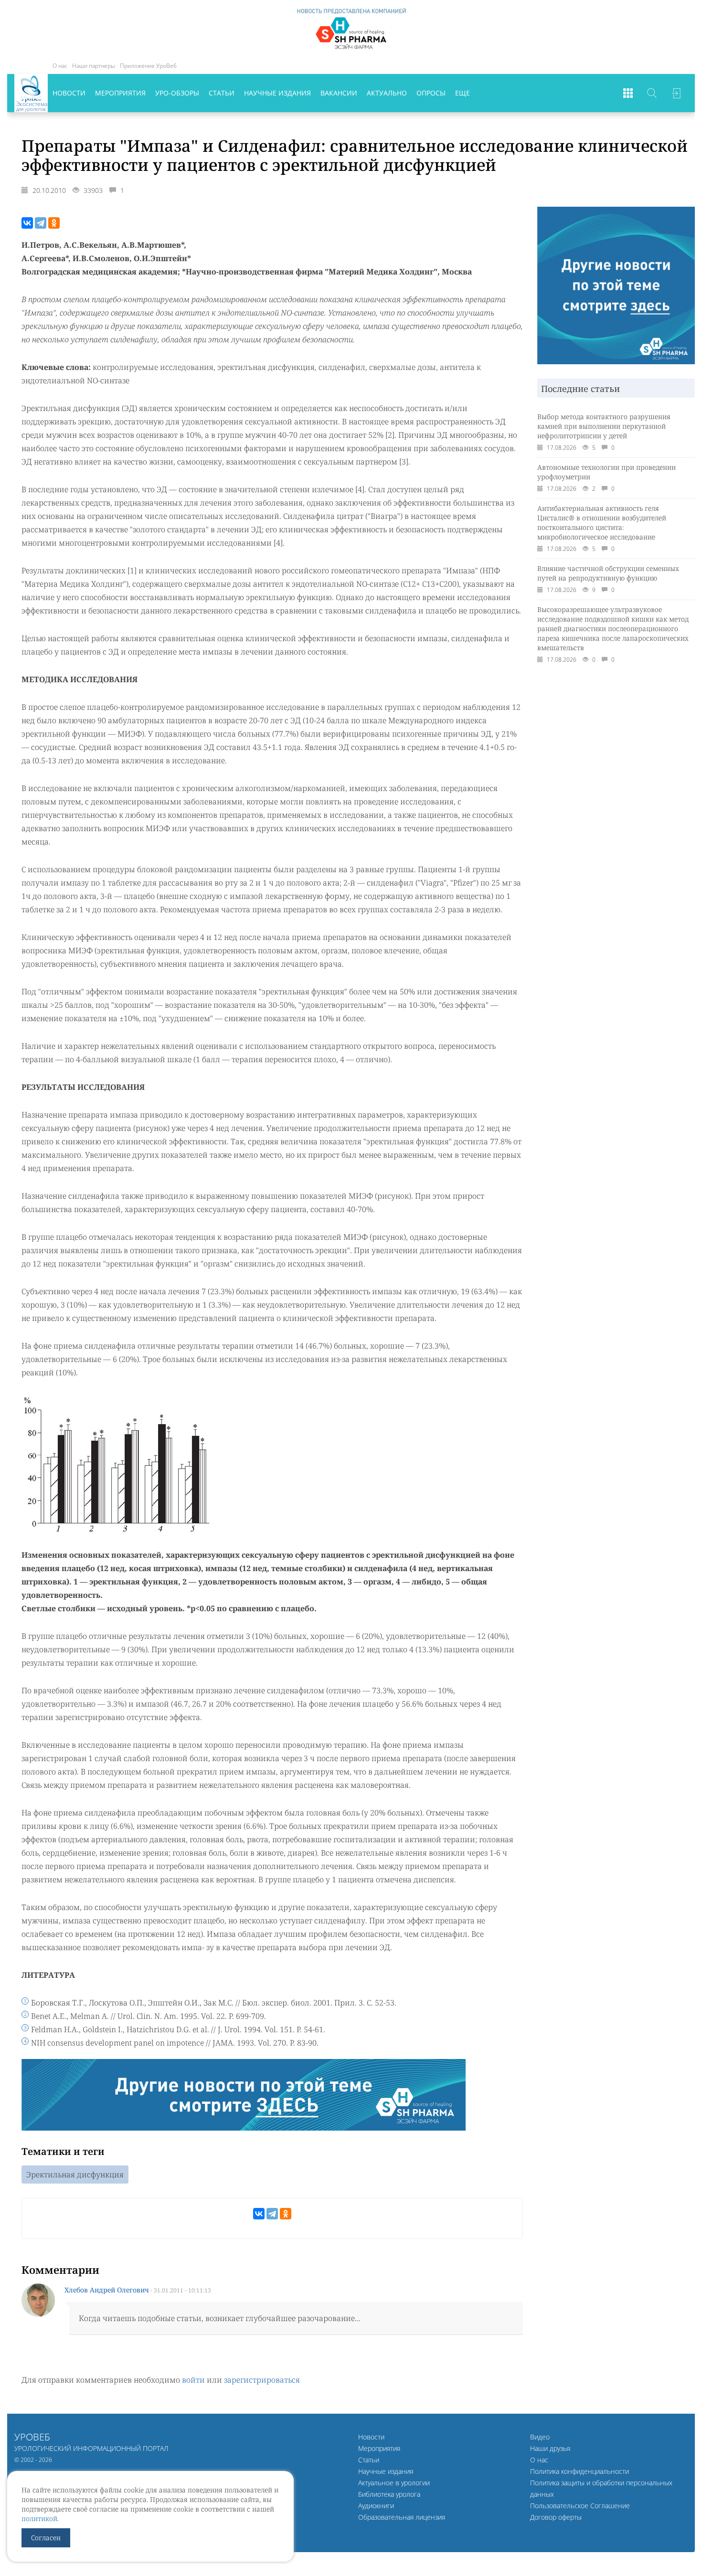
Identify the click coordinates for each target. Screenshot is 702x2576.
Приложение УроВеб (148, 66)
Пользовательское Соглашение (580, 2506)
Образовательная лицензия (402, 2517)
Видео (540, 2437)
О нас (60, 66)
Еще (463, 93)
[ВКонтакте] (27, 223)
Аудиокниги (376, 2506)
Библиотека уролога (389, 2494)
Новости (69, 93)
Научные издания (277, 93)
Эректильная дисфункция (75, 2175)
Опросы (431, 93)
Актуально (387, 93)
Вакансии (339, 93)
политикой (39, 2518)
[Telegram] (41, 223)
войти (193, 2380)
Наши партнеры (94, 66)
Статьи (222, 93)
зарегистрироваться (262, 2380)
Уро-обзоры (177, 93)
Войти (676, 93)
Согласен (46, 2538)
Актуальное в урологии (394, 2483)
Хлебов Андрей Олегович (107, 2290)
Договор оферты (556, 2517)
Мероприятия (120, 93)
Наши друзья (550, 2448)
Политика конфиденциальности (580, 2471)
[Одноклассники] (54, 223)
